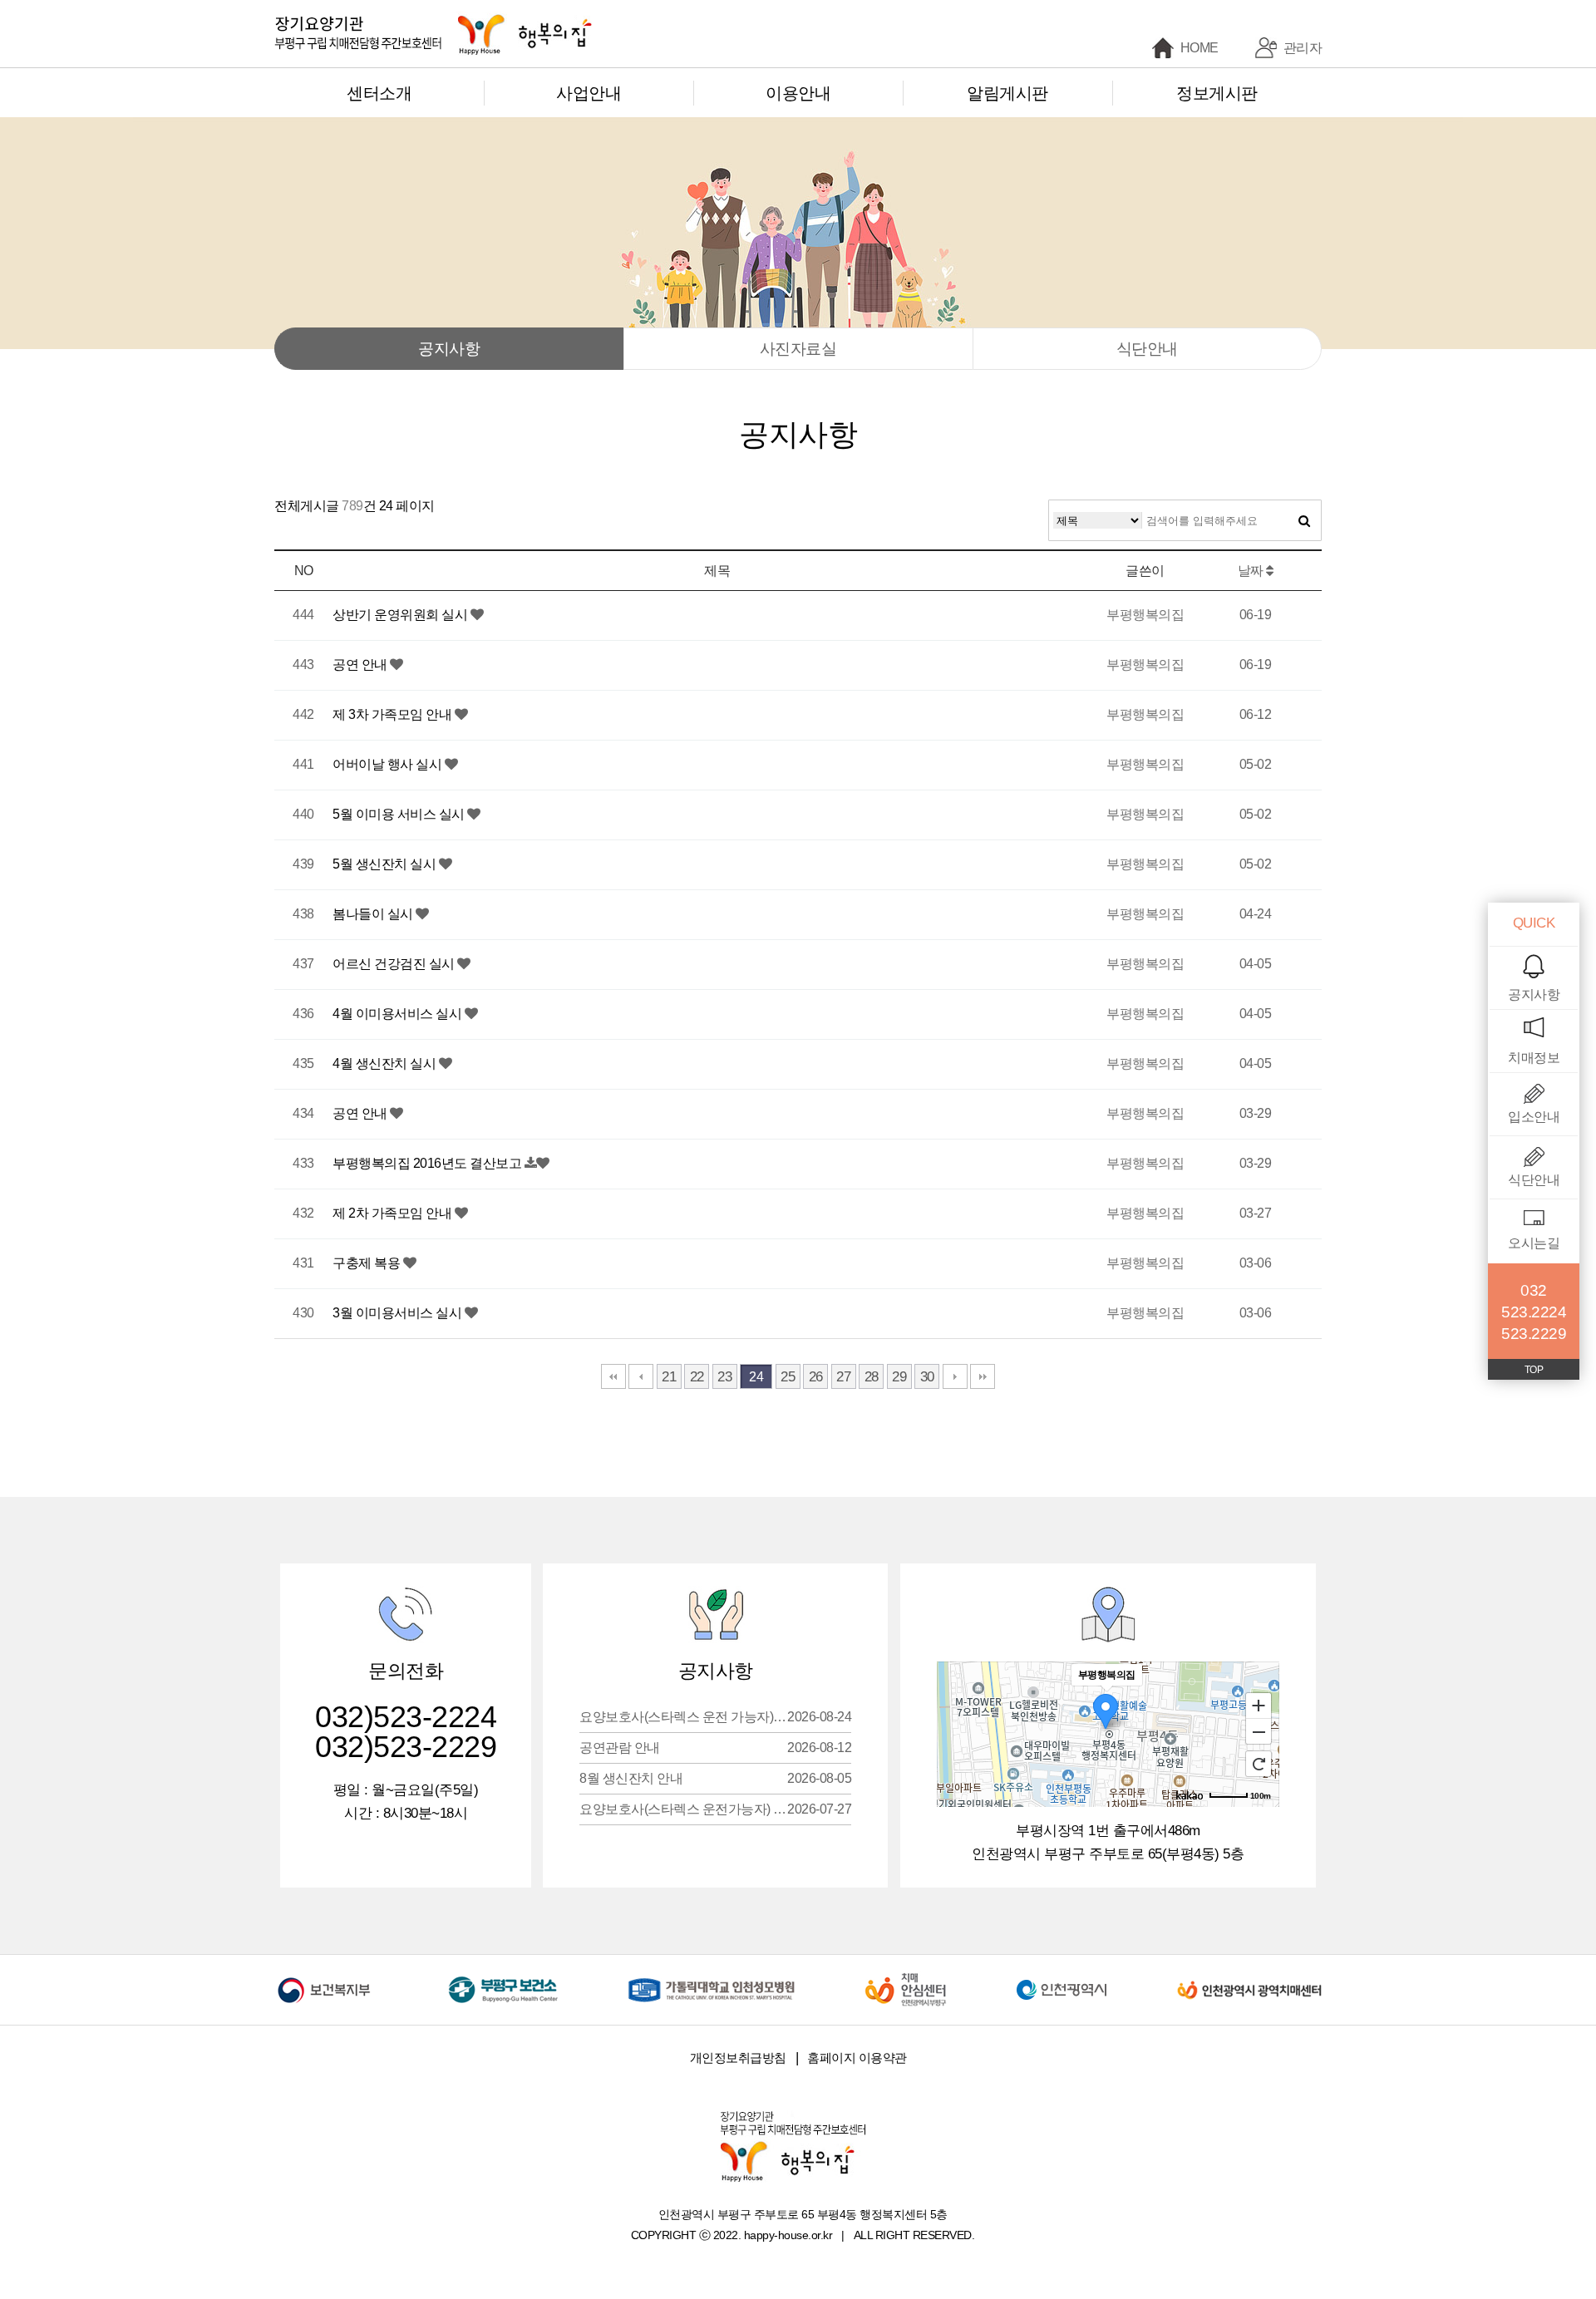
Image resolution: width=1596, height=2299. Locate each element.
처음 (613, 1376)
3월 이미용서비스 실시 (399, 1313)
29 (899, 1376)
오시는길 (1534, 1243)
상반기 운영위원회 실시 (401, 615)
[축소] (1259, 1732)
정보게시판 (1217, 93)
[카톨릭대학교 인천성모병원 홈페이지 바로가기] (712, 1978)
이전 (641, 1376)
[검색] (1304, 520)
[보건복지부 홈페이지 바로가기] (327, 1978)
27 (843, 1376)
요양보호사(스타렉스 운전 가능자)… (715, 1717)
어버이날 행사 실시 (389, 764)
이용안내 (798, 93)
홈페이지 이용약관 (857, 2058)
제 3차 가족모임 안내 (394, 714)
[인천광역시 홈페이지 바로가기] (1062, 1978)
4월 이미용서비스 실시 (399, 1014)
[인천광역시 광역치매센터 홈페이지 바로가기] (1249, 1978)
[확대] (1259, 1705)
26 (816, 1376)
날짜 (1252, 571)
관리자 (1303, 48)
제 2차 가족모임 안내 (394, 1213)
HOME (1199, 48)
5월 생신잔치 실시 (386, 864)
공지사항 (449, 349)
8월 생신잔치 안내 (715, 1778)
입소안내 (1534, 1117)
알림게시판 (1007, 93)
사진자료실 (798, 349)
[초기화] (1259, 1764)
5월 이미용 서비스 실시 (400, 814)
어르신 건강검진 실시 (395, 964)
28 (872, 1376)
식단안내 (1147, 349)
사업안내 (589, 93)
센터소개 (379, 93)
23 (724, 1376)
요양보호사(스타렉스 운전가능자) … (715, 1809)
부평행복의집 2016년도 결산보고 (429, 1163)
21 (669, 1376)
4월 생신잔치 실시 (386, 1063)
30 (927, 1376)
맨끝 (983, 1376)
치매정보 (1534, 1058)
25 (788, 1376)
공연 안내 (361, 665)
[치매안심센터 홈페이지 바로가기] (905, 1978)
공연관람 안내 (715, 1748)
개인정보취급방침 (738, 2058)
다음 (955, 1376)
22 (697, 1376)
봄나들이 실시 (374, 914)
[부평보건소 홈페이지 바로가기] (503, 1978)
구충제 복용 (368, 1263)
